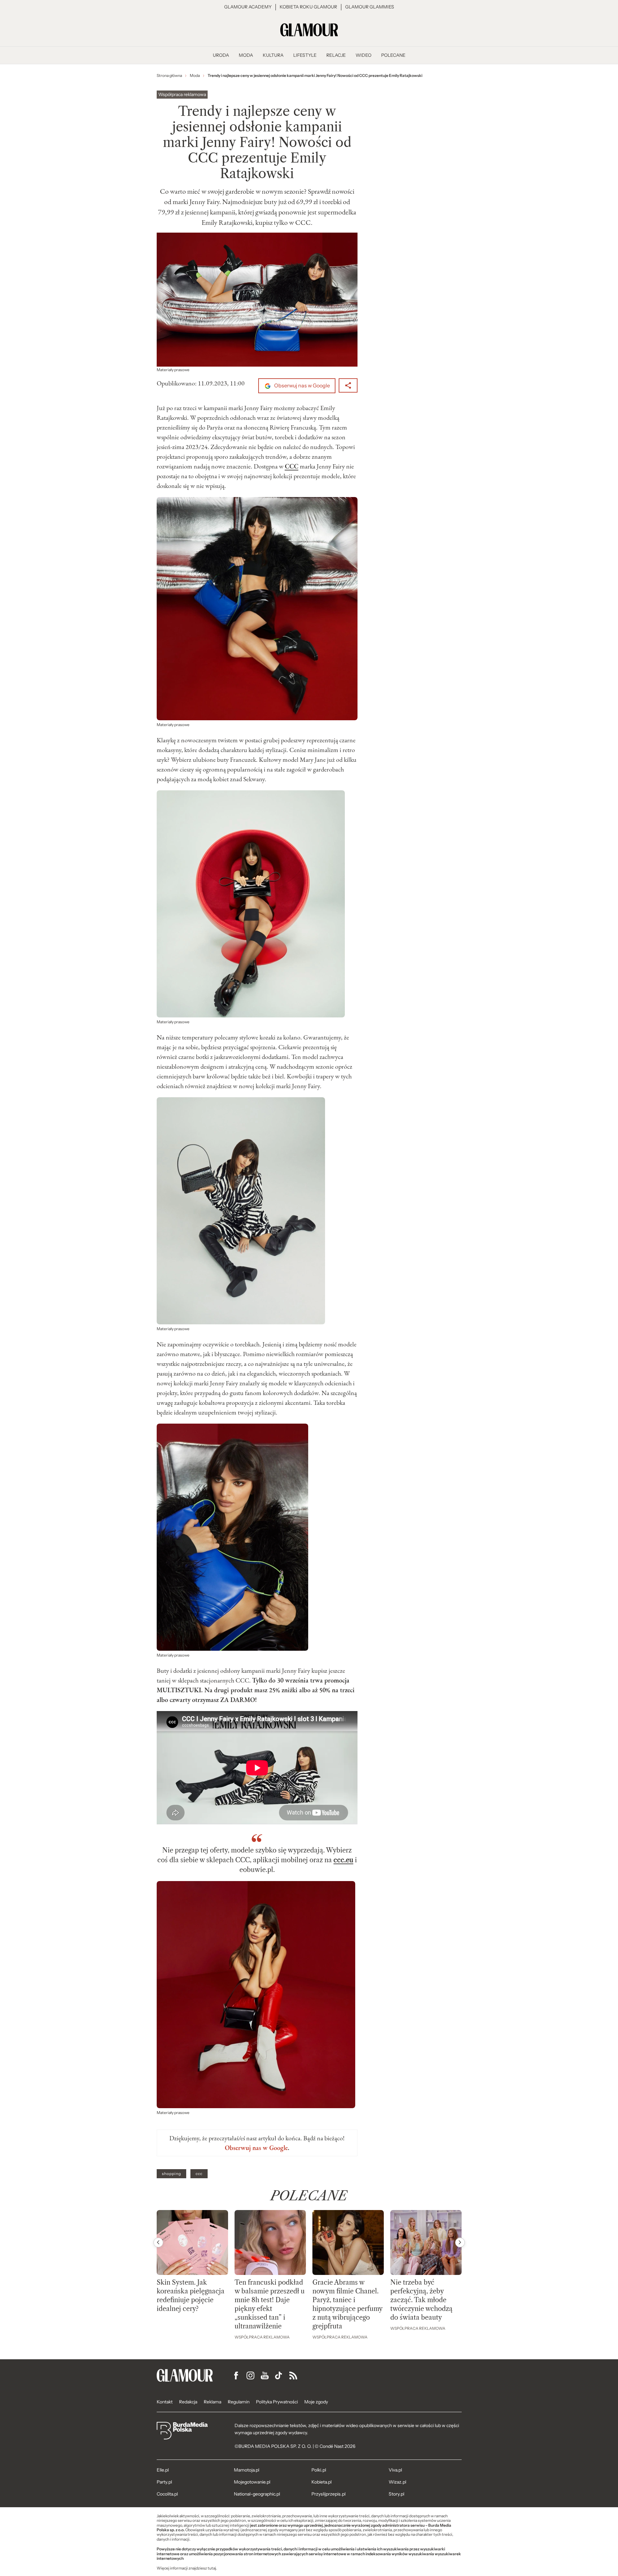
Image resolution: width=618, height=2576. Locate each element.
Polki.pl (319, 2470)
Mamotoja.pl (247, 2470)
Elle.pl (163, 2470)
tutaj (212, 2568)
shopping (171, 2174)
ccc (199, 2174)
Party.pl (164, 2482)
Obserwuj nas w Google (302, 386)
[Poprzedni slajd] (158, 2242)
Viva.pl (395, 2470)
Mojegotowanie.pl (252, 2482)
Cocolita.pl (167, 2494)
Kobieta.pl (321, 2482)
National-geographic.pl (257, 2494)
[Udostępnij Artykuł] (348, 385)
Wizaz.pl (397, 2482)
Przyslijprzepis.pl (328, 2494)
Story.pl (396, 2494)
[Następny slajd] (460, 2242)
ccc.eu (343, 1860)
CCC (292, 466)
